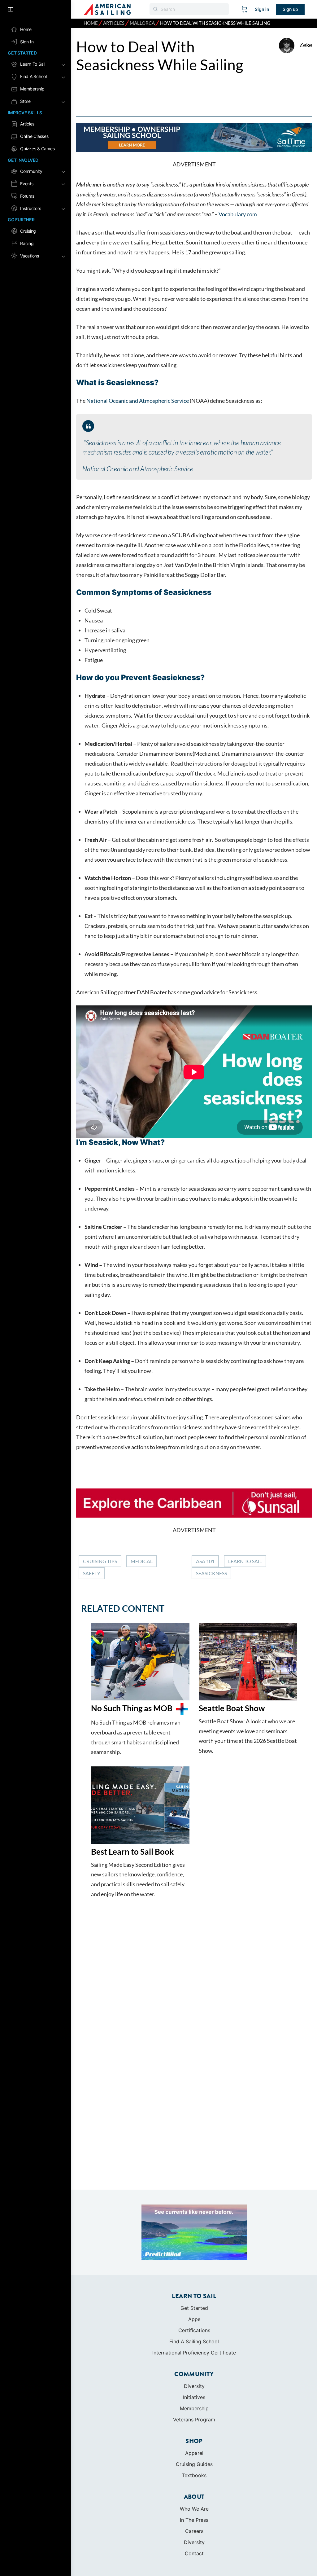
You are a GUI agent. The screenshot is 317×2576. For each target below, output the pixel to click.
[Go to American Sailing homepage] (107, 9)
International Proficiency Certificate (194, 2353)
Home (91, 23)
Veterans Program (194, 2420)
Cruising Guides (194, 2464)
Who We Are (194, 2509)
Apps (194, 2319)
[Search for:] (189, 9)
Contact (194, 2553)
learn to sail (245, 1561)
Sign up (290, 9)
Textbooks (194, 2475)
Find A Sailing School (194, 2341)
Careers (194, 2531)
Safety (92, 1573)
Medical (142, 1561)
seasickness (211, 1573)
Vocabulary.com (238, 214)
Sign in (262, 9)
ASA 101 (205, 1561)
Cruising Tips (100, 1561)
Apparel (194, 2453)
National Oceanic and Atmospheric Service (137, 401)
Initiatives (194, 2397)
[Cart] (245, 9)
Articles (114, 23)
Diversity (194, 2386)
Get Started (194, 2308)
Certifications (194, 2330)
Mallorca (142, 23)
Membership (194, 2408)
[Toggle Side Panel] (11, 9)
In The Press (194, 2520)
